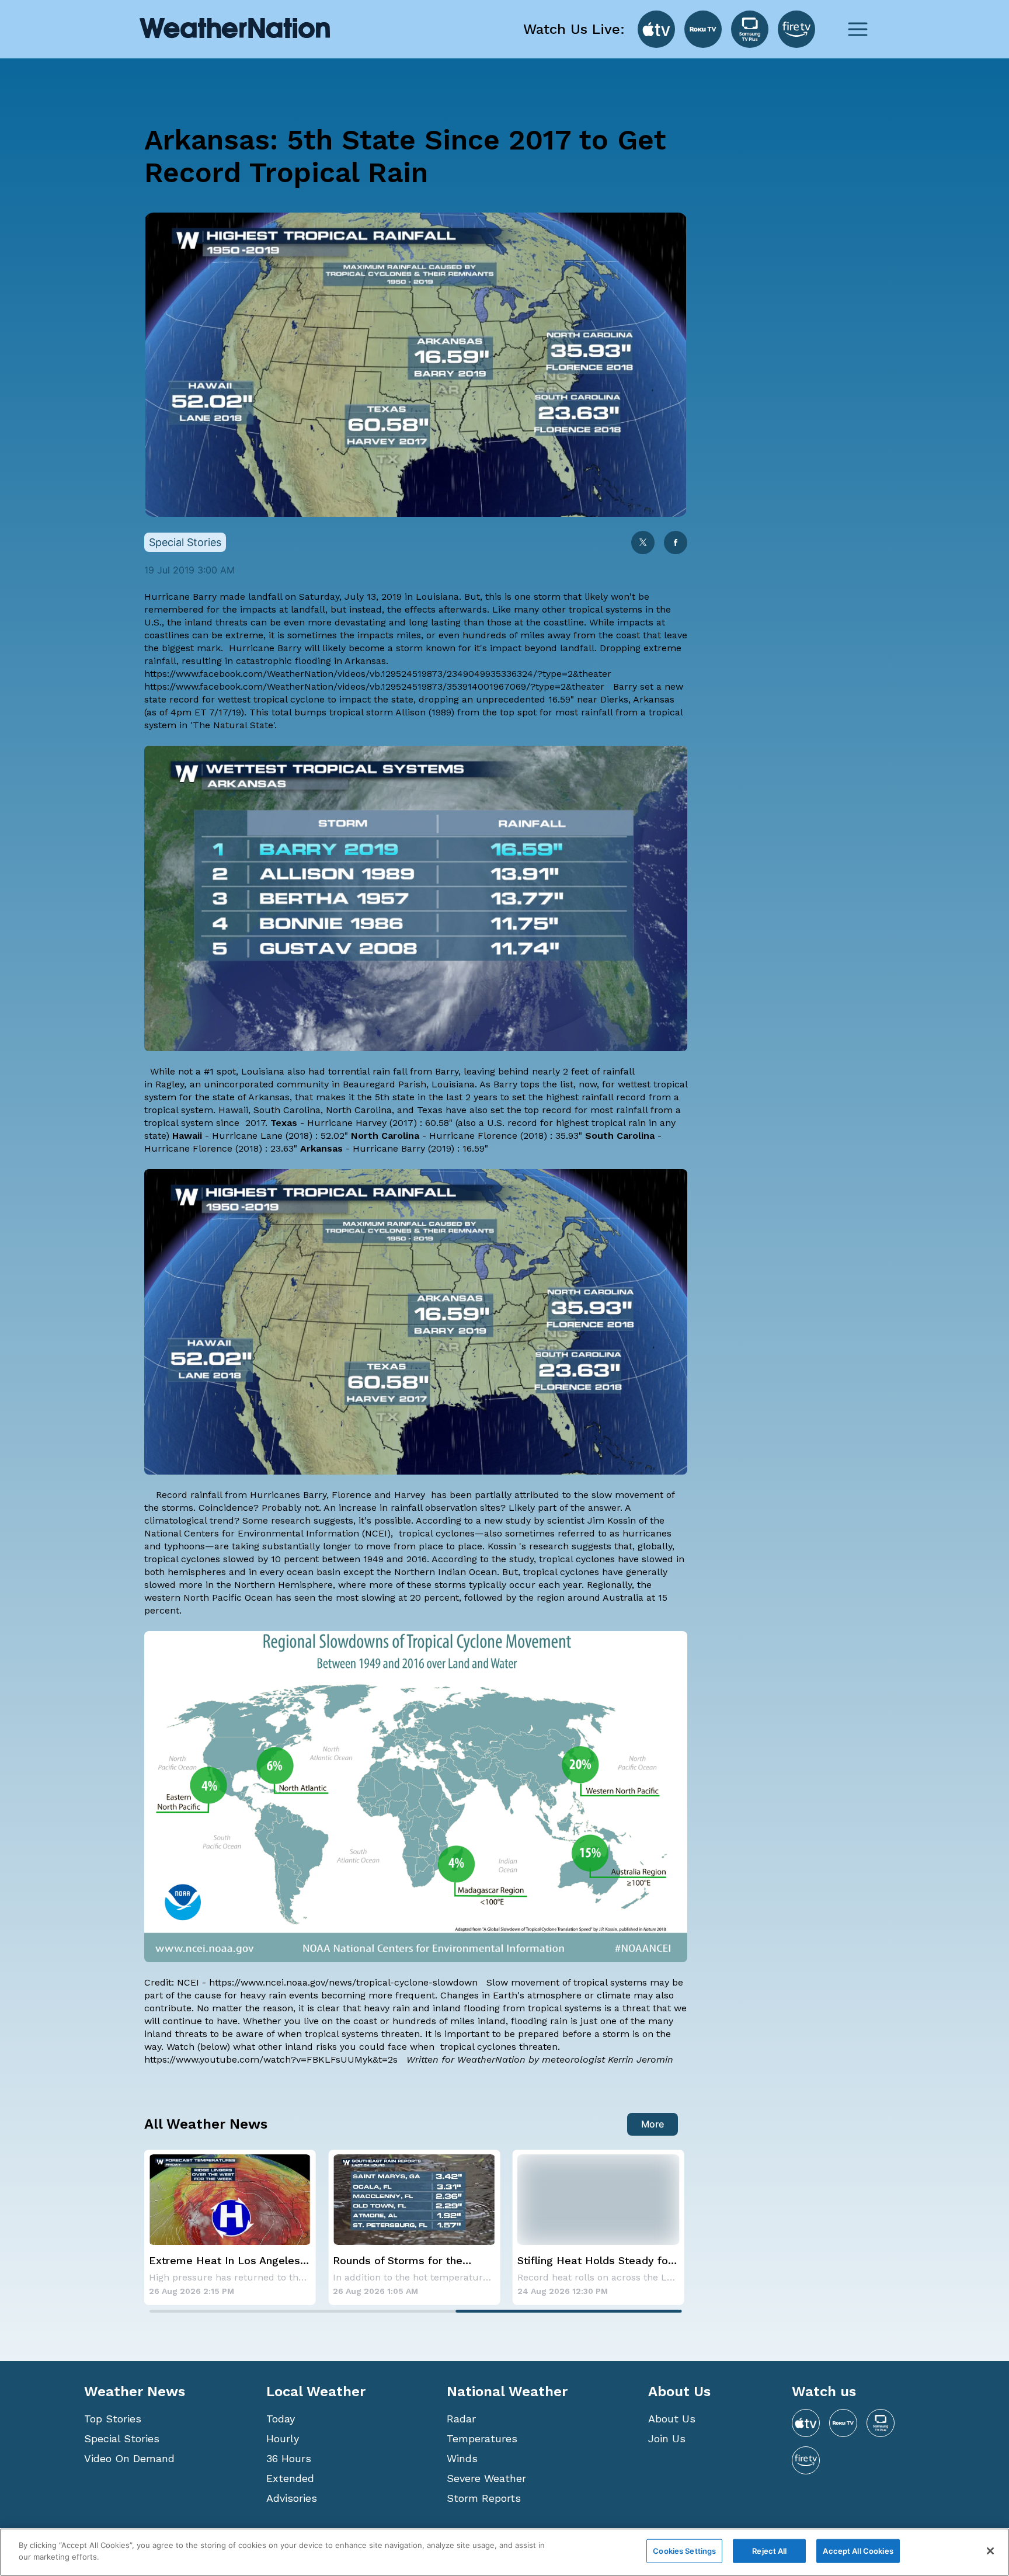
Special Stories (122, 2438)
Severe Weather (486, 2478)
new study (507, 1520)
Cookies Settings (684, 2551)
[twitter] (643, 543)
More (653, 2124)
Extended (290, 2478)
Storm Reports (484, 2498)
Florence (352, 1495)
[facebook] (676, 543)
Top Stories (113, 2419)
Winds (462, 2458)
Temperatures (482, 2438)
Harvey (410, 1495)
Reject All (769, 2551)
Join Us (667, 2438)
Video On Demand (129, 2458)
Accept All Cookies (858, 2551)
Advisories (292, 2498)
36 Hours (289, 2458)
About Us (672, 2419)
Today (281, 2419)
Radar (461, 2419)
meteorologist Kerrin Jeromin (608, 2059)
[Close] (990, 2551)
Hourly (283, 2438)
